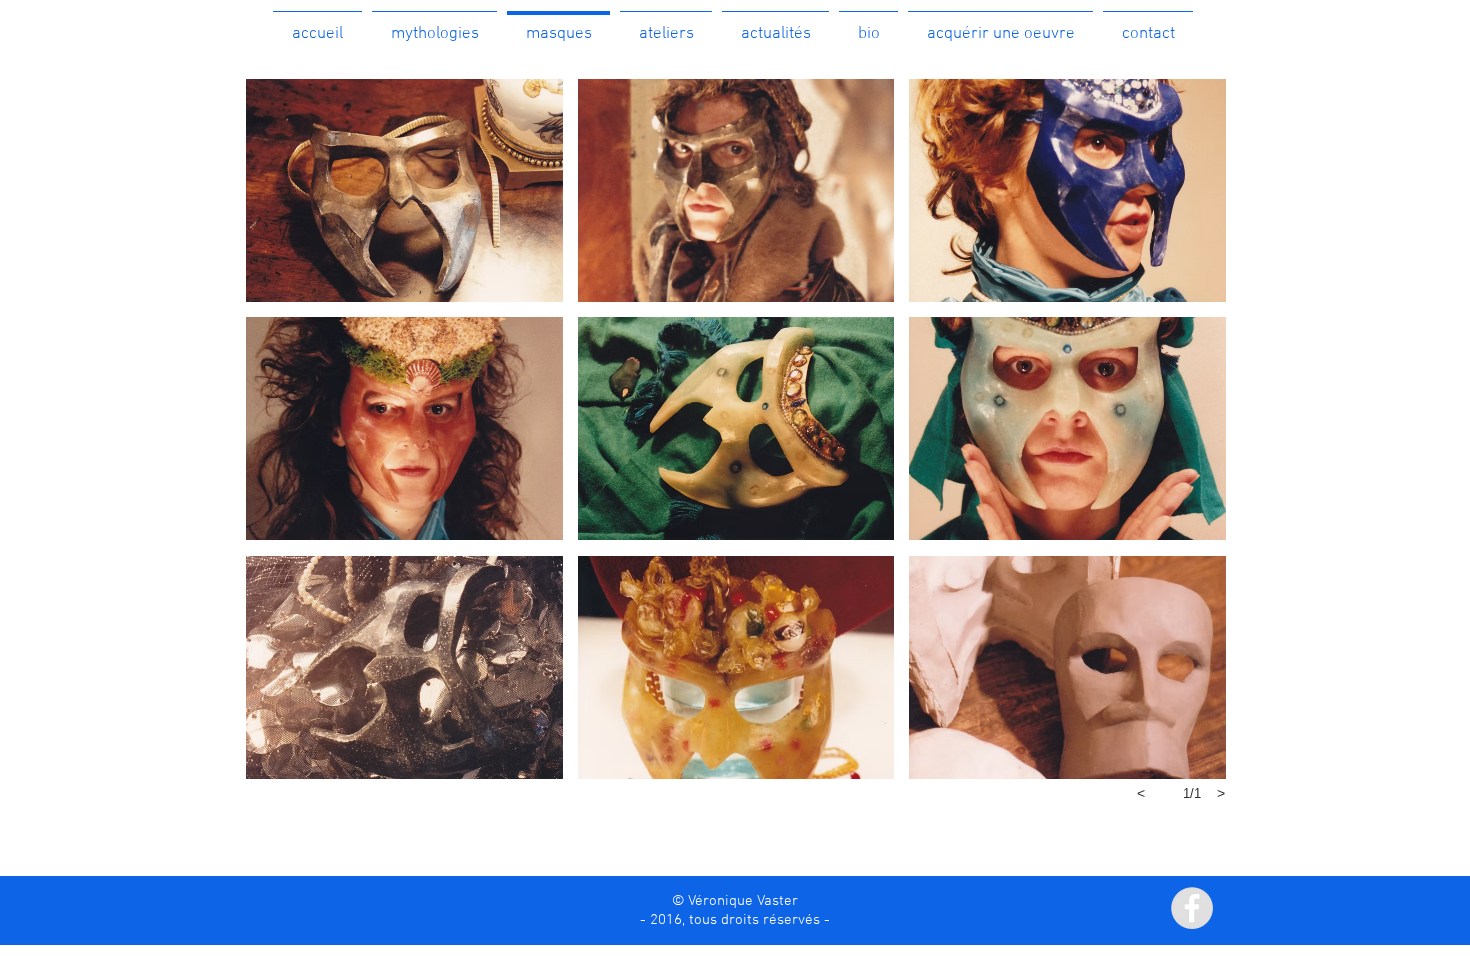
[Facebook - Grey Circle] (1192, 908)
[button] (434, 25)
